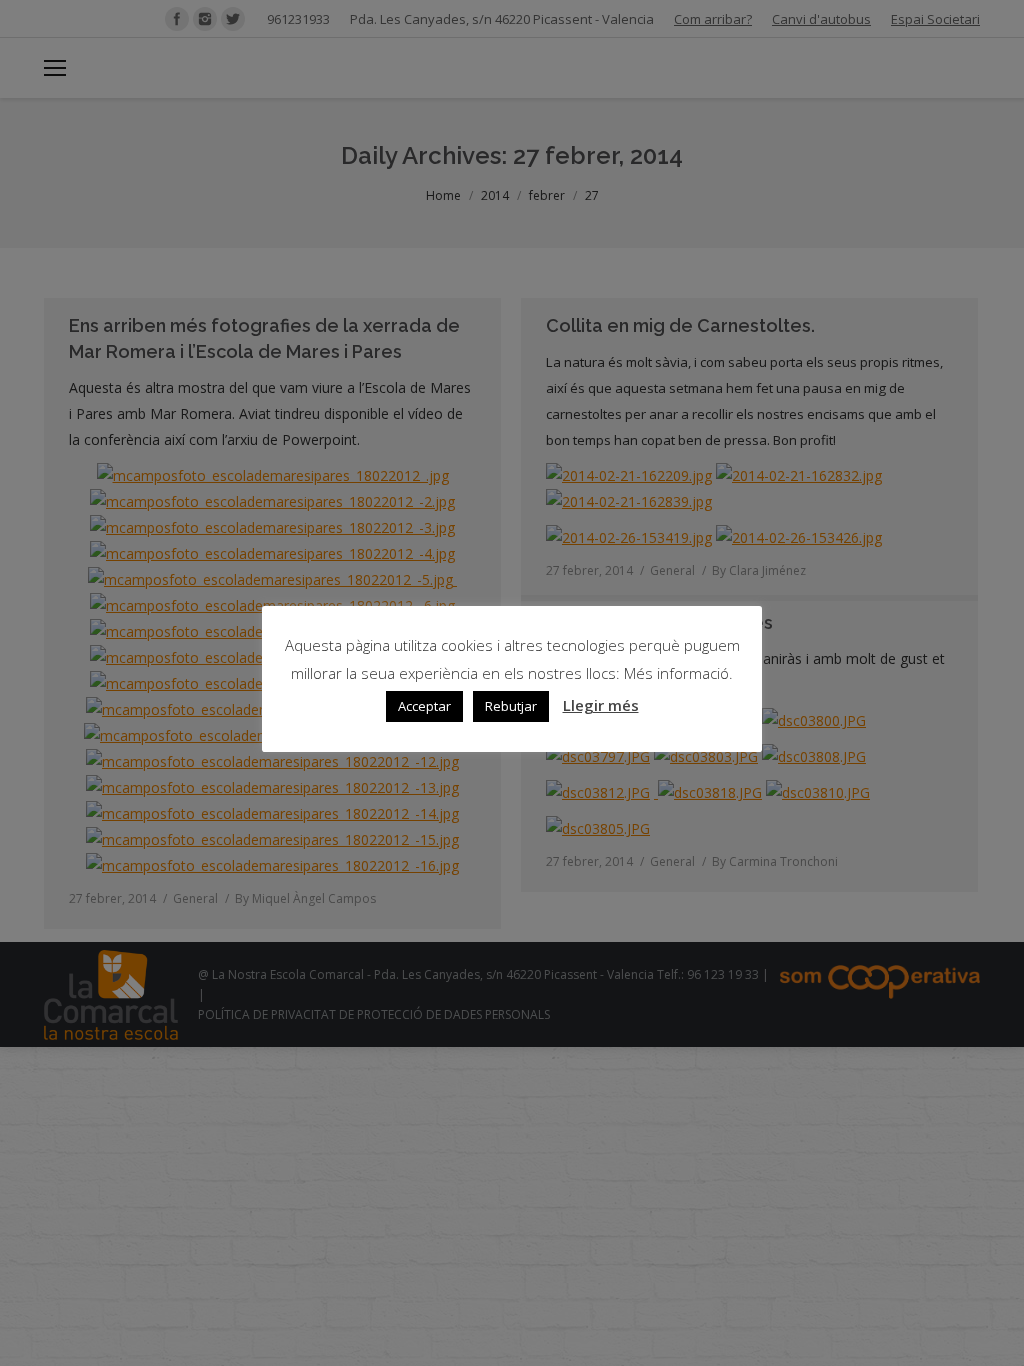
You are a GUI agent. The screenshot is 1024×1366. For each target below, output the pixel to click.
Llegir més (601, 705)
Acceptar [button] (424, 706)
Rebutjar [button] (511, 706)
